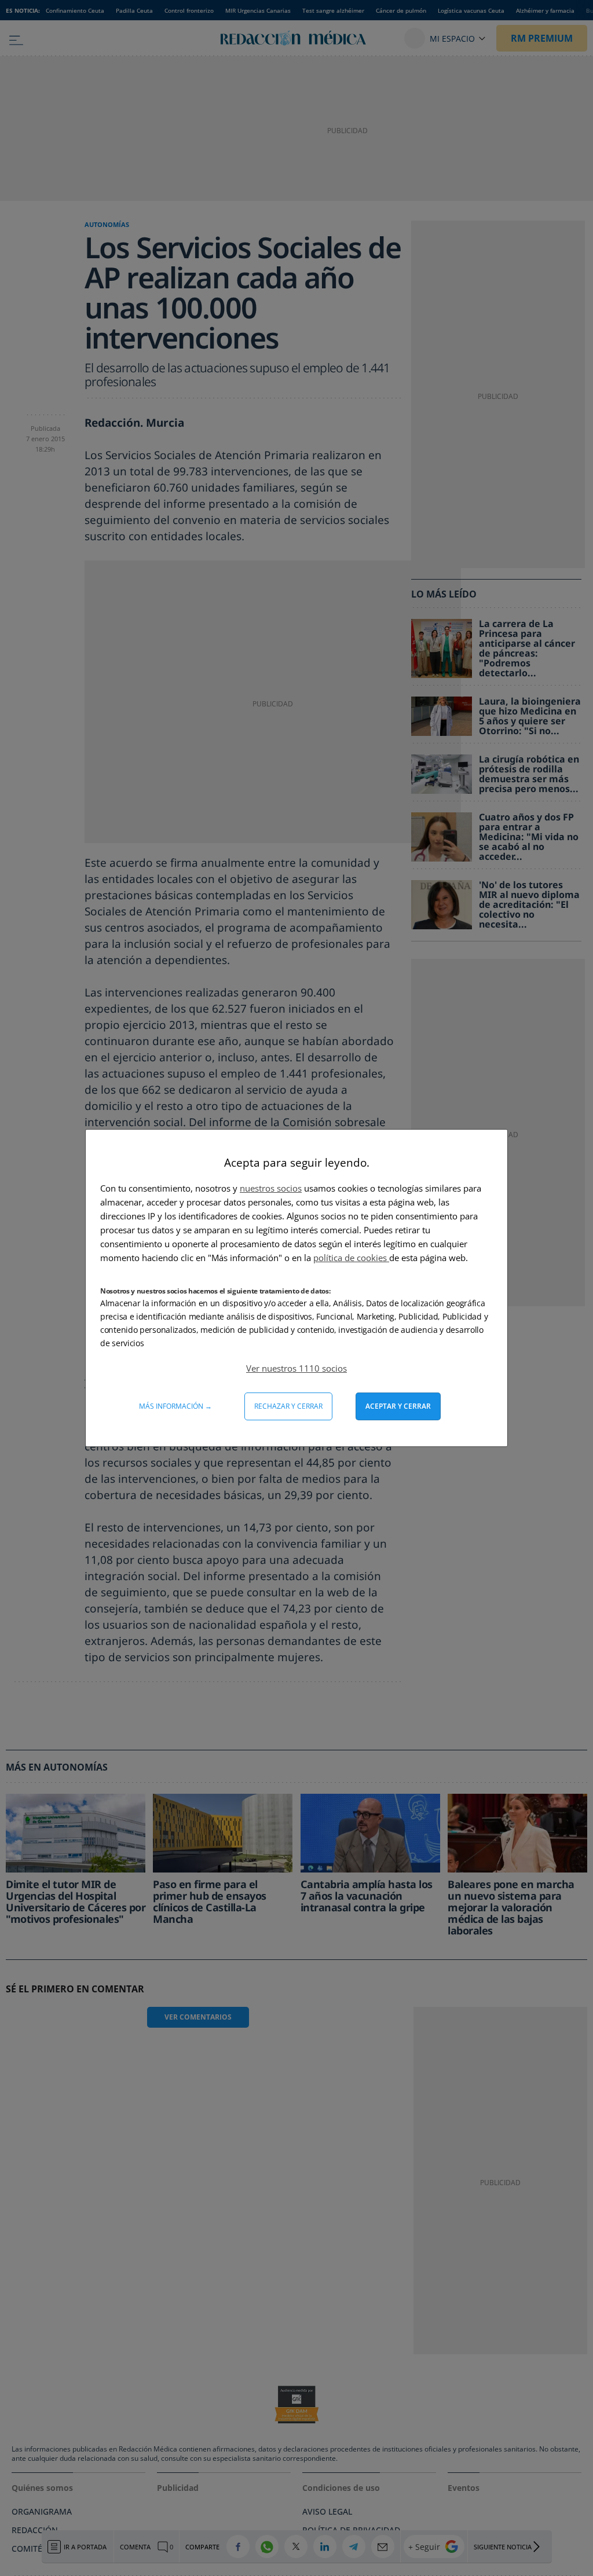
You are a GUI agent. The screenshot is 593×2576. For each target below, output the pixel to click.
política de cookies (351, 1258)
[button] (296, 1368)
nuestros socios (271, 1188)
